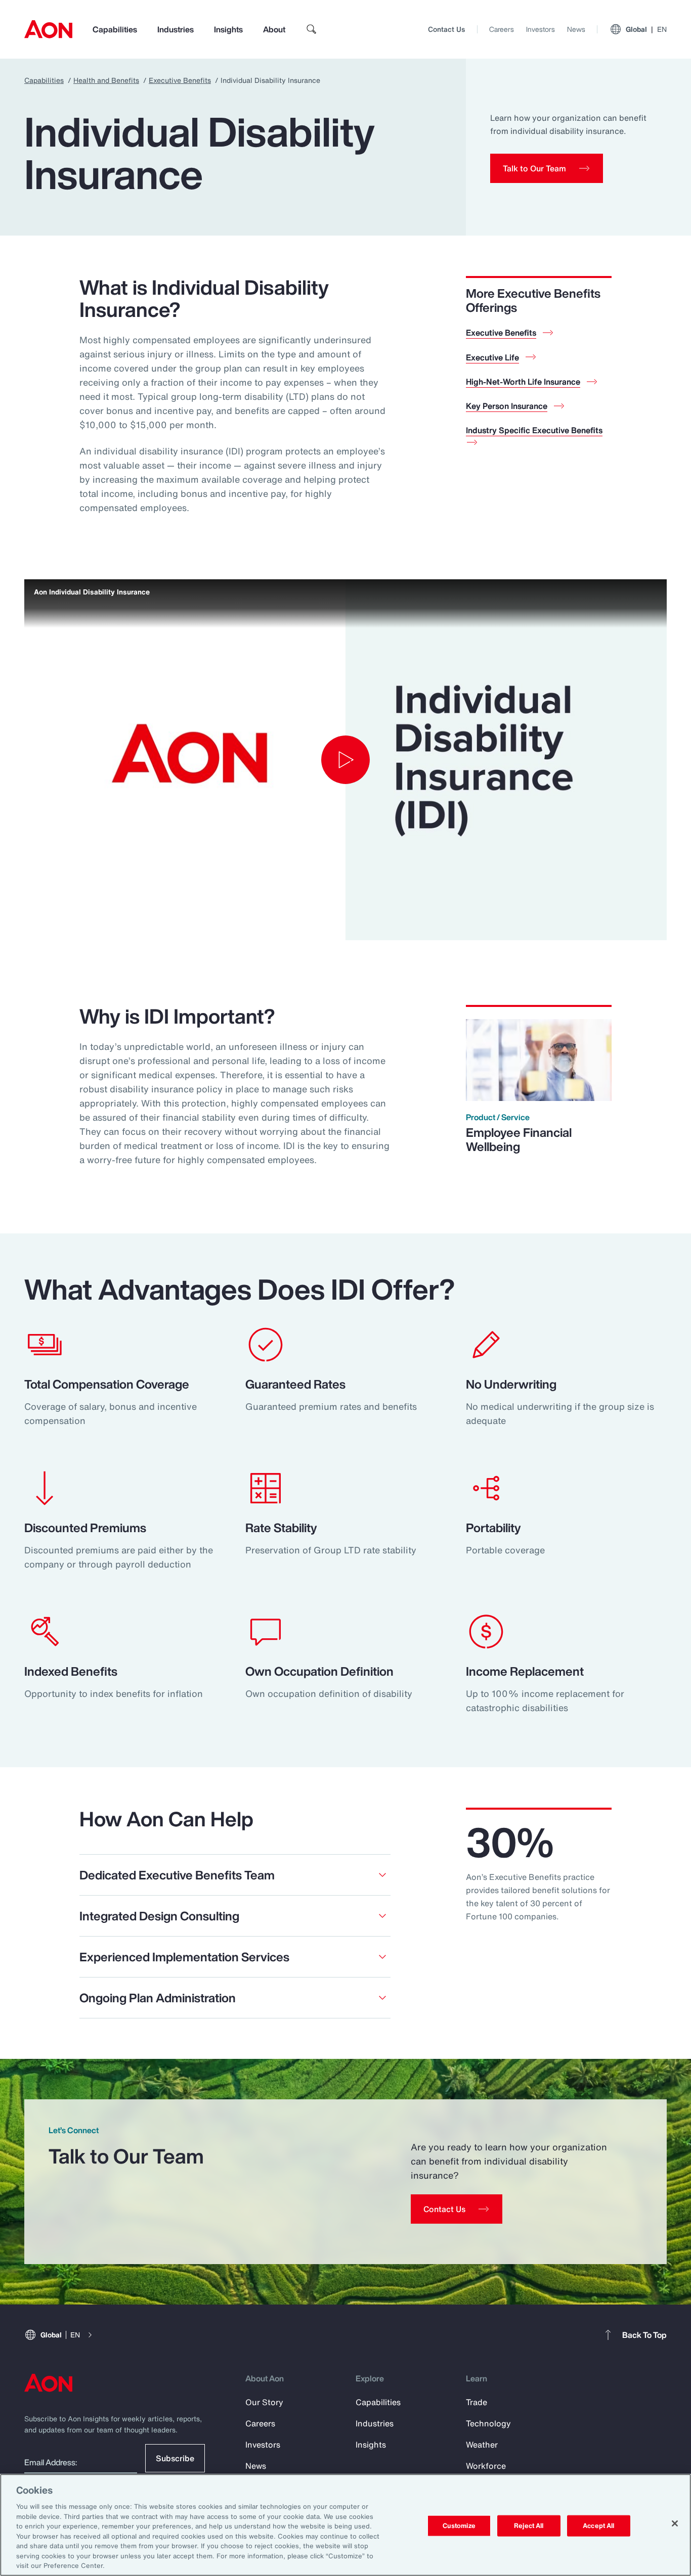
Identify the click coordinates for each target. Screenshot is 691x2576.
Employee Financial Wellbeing (519, 1139)
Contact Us (446, 29)
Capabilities (115, 29)
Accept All (598, 2526)
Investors (541, 29)
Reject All (529, 2526)
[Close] (675, 2523)
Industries (176, 29)
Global (646, 29)
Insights (228, 29)
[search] (312, 29)
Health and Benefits (106, 80)
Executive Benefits (180, 80)
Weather (482, 2445)
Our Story (264, 2402)
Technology (488, 2423)
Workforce (486, 2466)
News (576, 29)
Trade (477, 2402)
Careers (502, 29)
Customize (459, 2526)
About (274, 29)
